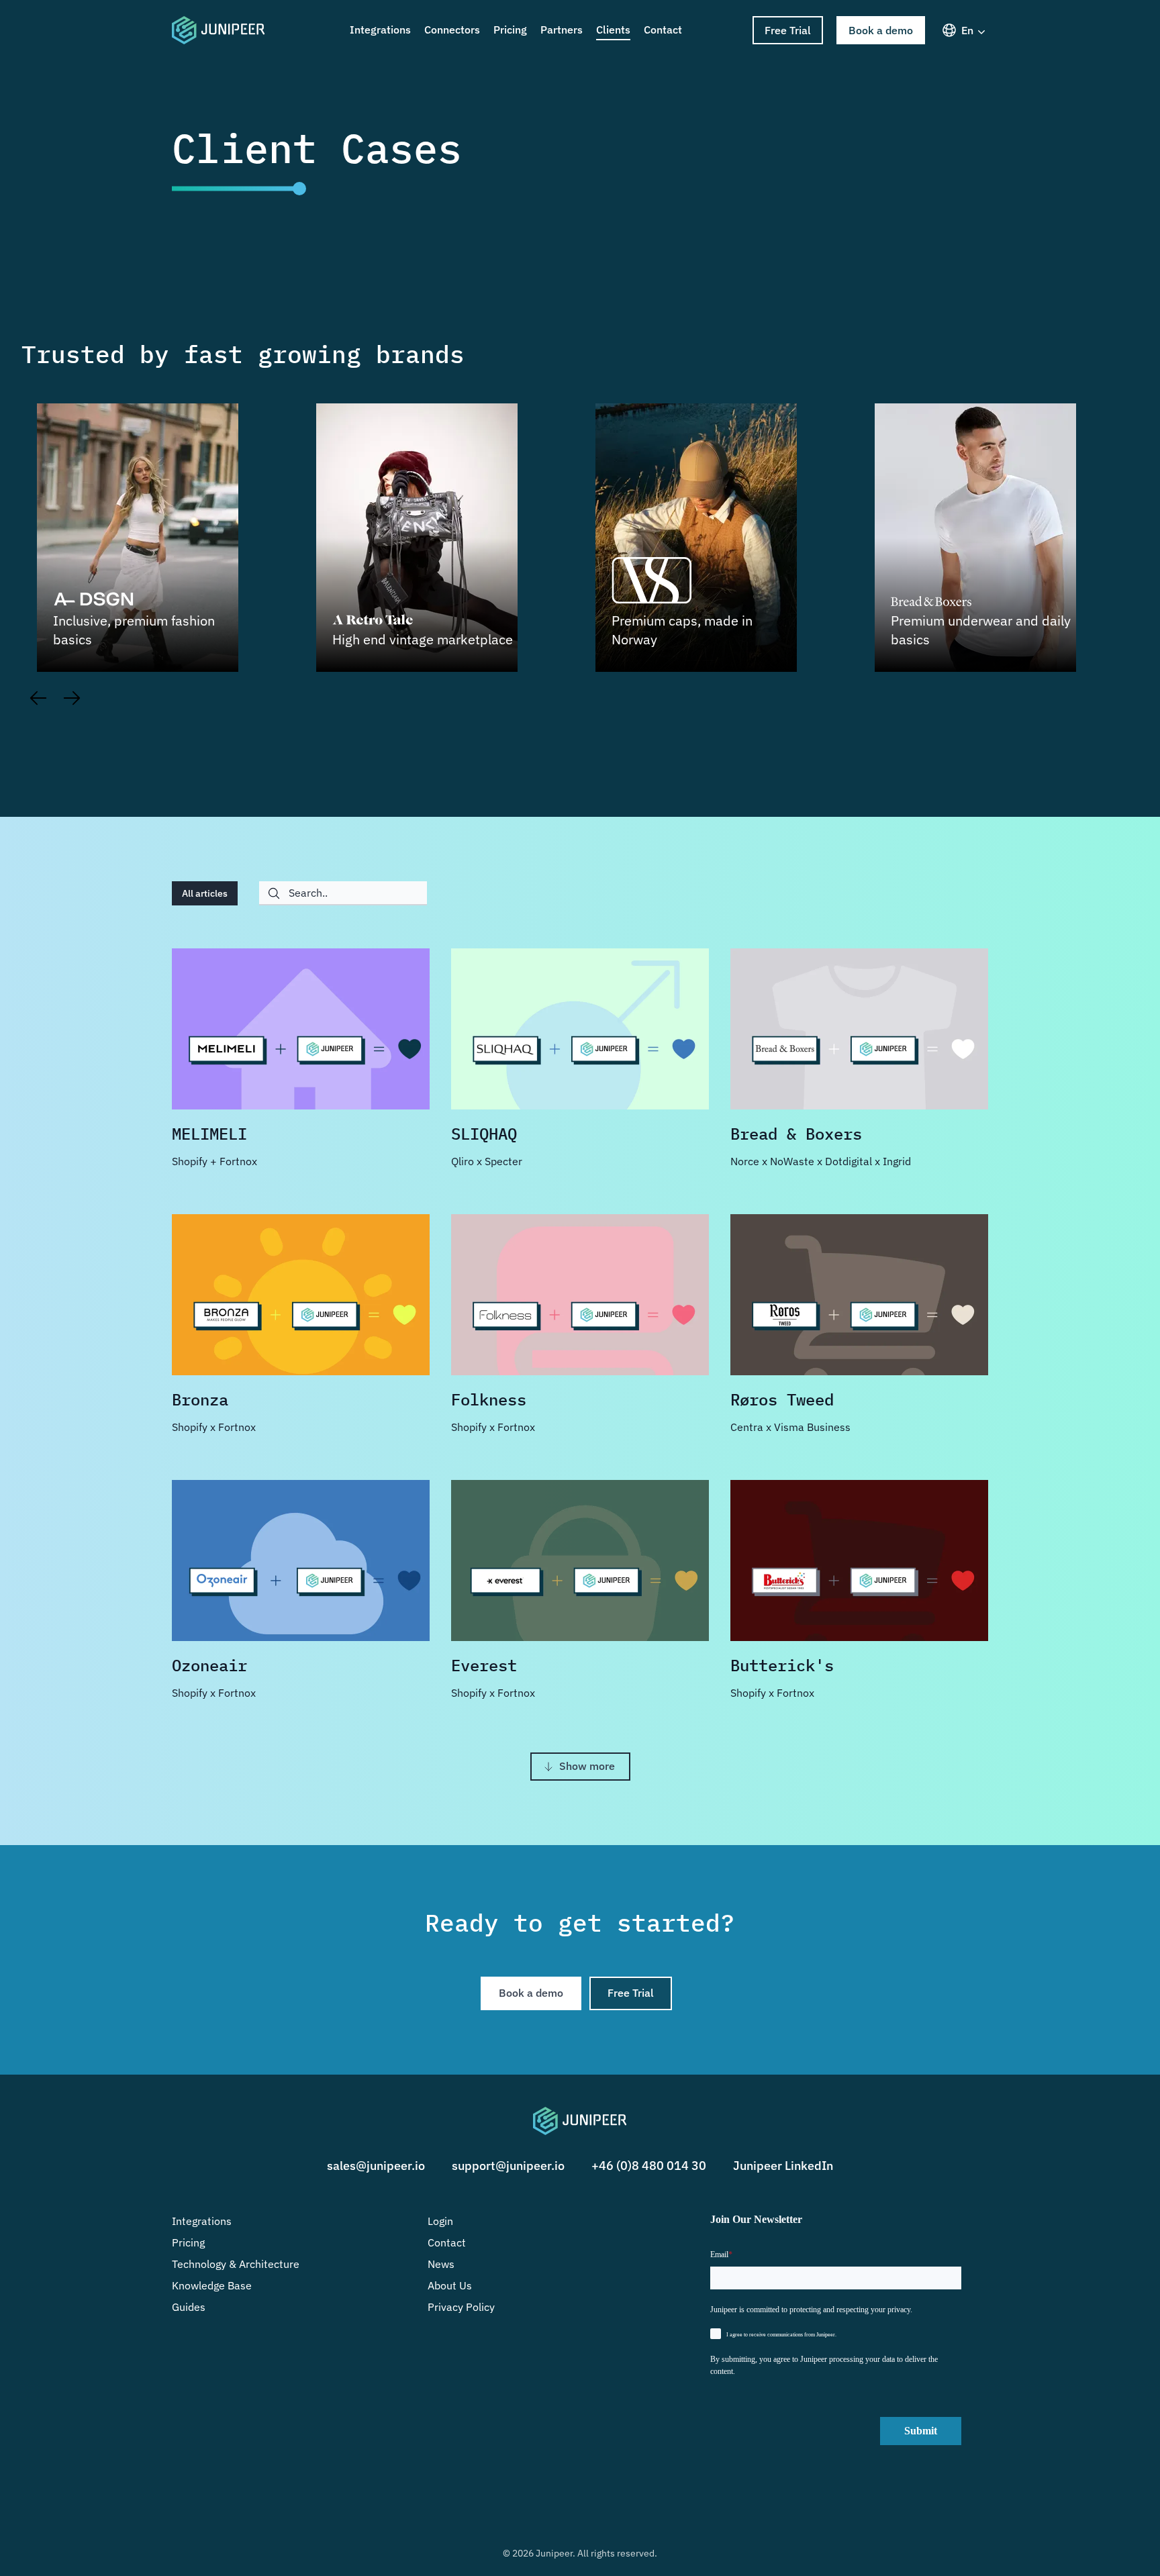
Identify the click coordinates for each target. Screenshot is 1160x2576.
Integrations (380, 30)
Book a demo (881, 30)
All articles (205, 893)
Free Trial (788, 30)
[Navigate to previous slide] (38, 695)
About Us (450, 2285)
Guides (189, 2307)
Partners (562, 30)
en (967, 30)
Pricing (510, 30)
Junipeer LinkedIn (783, 2166)
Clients (613, 30)
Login (440, 2221)
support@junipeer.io (508, 2166)
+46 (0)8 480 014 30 (649, 2166)
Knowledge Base (212, 2285)
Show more (587, 1766)
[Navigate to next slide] (72, 695)
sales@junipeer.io (376, 2166)
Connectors (452, 30)
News (441, 2264)
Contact (663, 30)
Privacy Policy (461, 2307)
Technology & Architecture (236, 2264)
